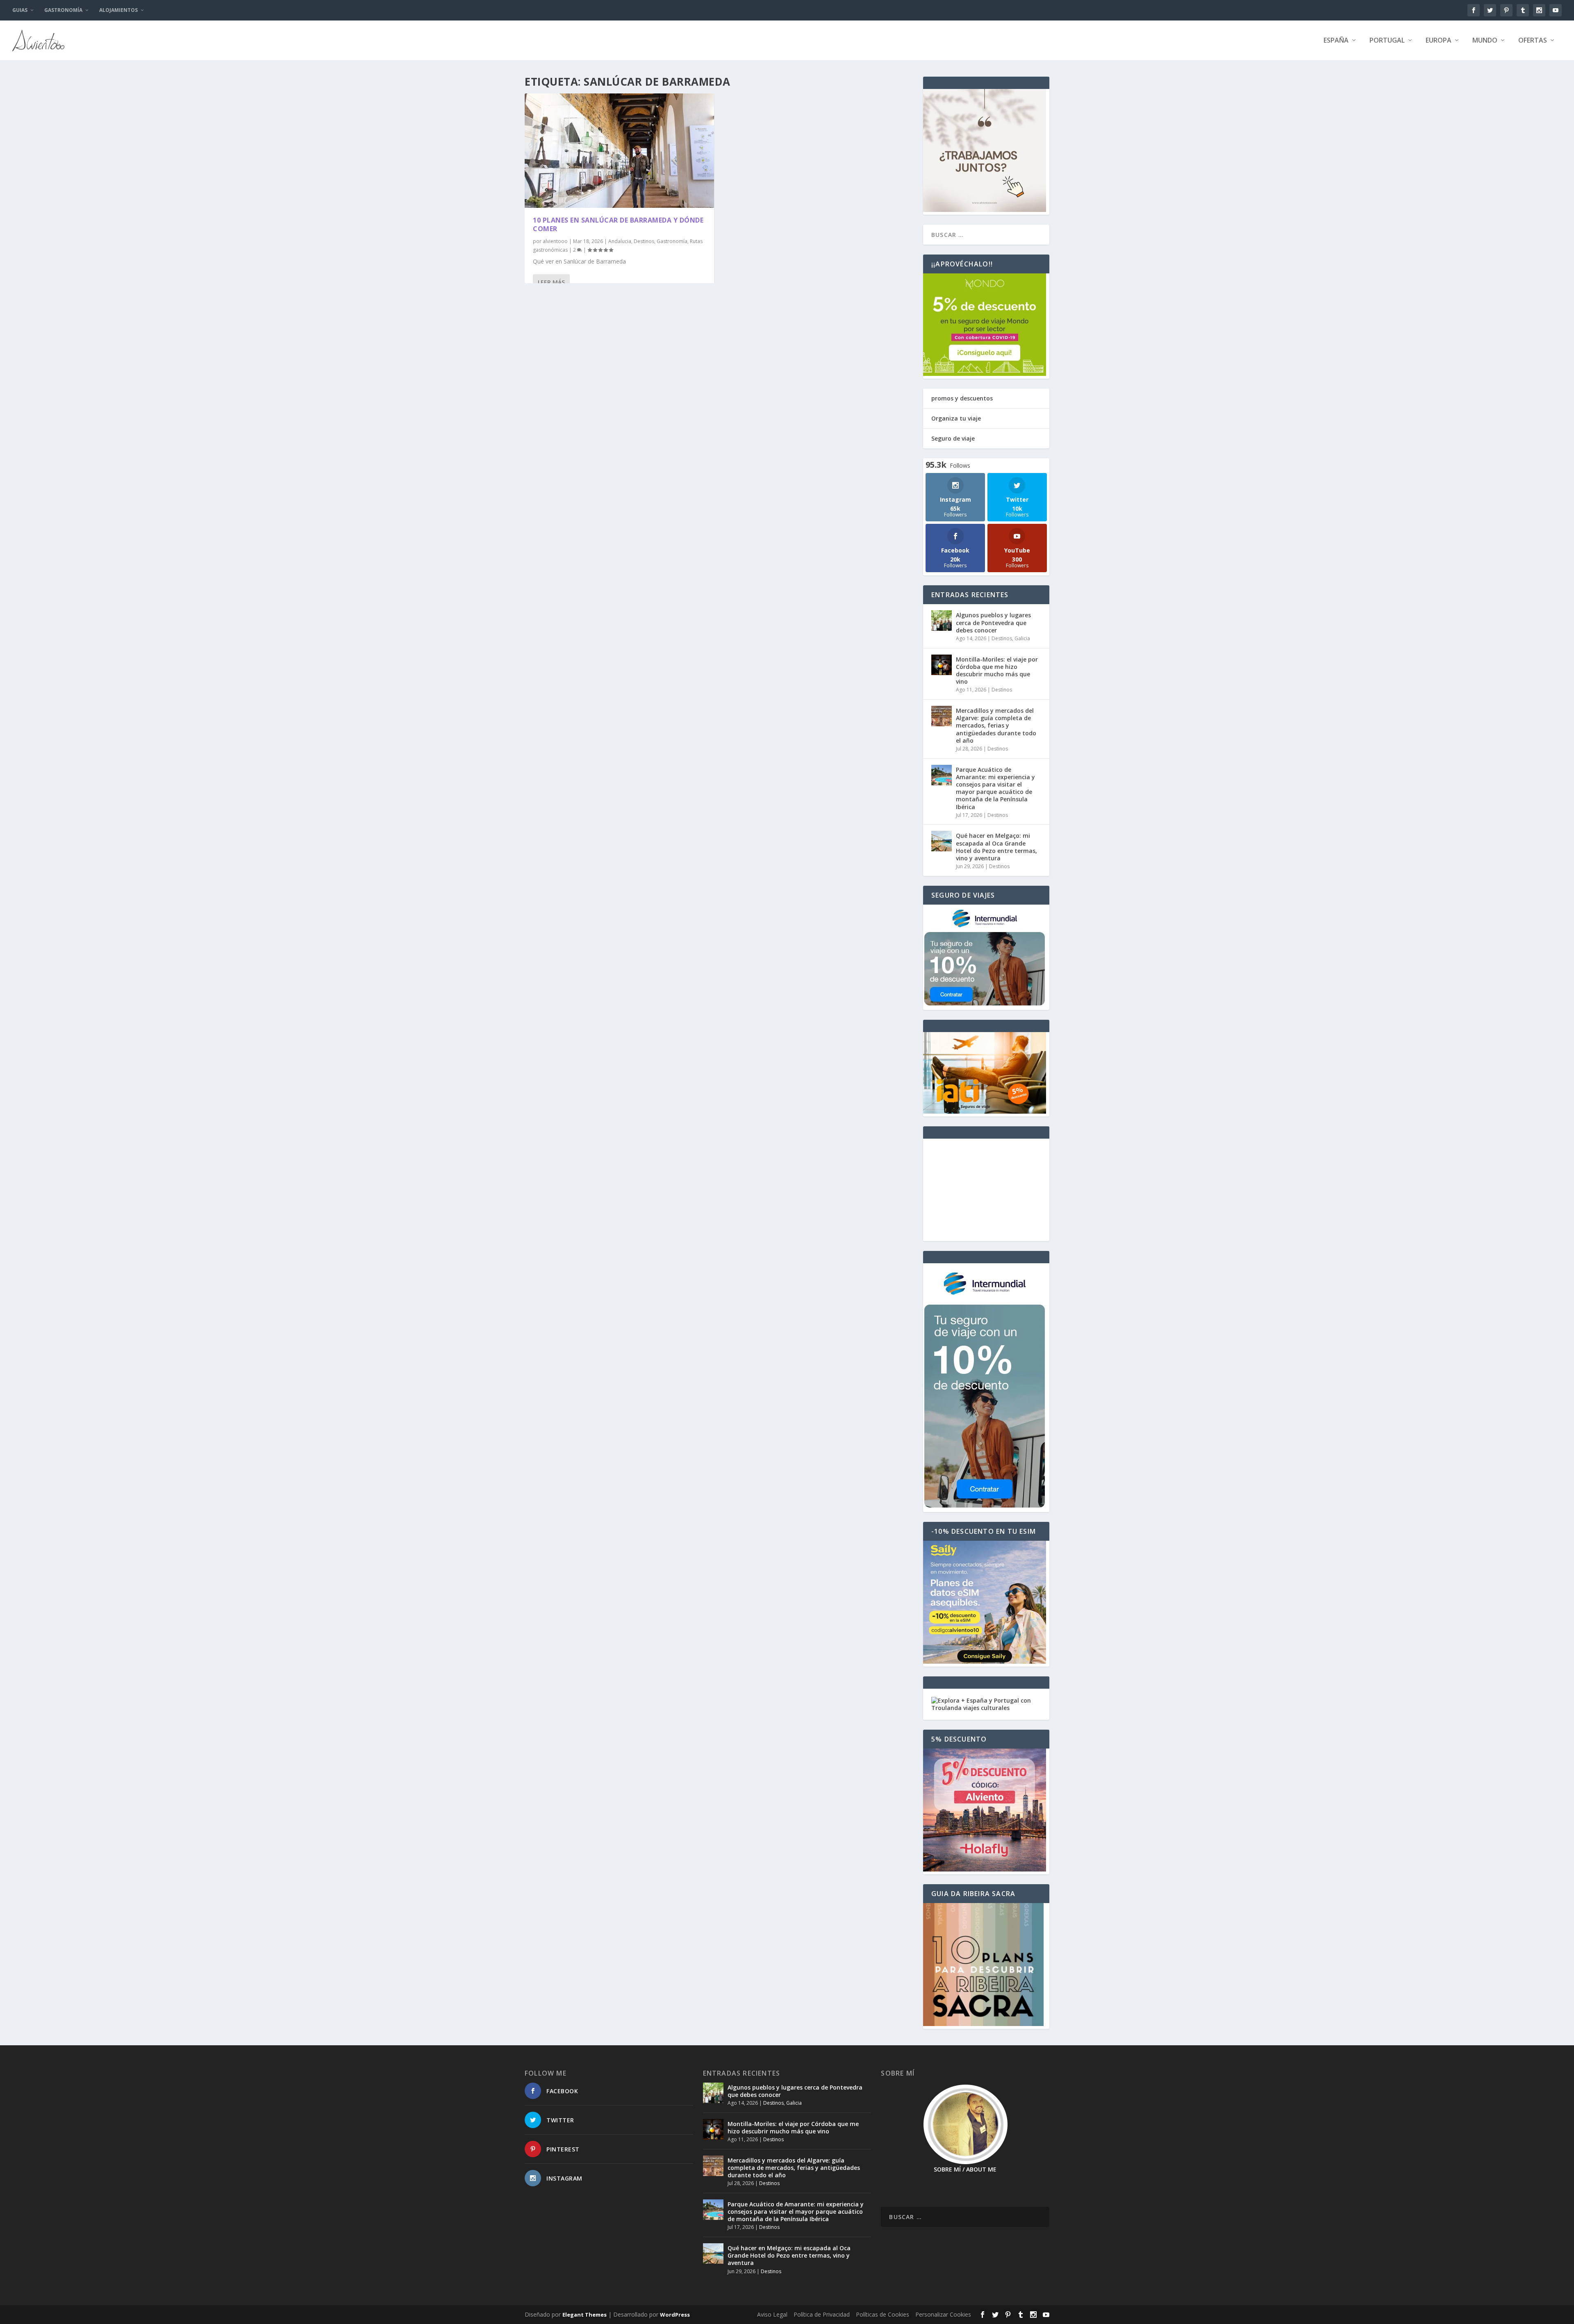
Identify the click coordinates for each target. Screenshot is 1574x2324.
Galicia (1022, 638)
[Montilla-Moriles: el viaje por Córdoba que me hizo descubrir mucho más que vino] (942, 665)
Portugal (1387, 41)
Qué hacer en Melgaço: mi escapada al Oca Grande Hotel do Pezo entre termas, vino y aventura (996, 847)
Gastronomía (63, 10)
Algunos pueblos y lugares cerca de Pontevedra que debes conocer (993, 622)
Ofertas (1533, 41)
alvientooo (555, 241)
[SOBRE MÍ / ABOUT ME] (965, 2125)
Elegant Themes (585, 2315)
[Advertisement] (986, 1190)
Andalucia (620, 241)
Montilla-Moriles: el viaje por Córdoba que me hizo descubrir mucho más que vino (997, 671)
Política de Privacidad (822, 2314)
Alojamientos (118, 10)
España (1336, 41)
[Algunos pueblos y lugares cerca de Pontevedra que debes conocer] (942, 621)
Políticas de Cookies (883, 2314)
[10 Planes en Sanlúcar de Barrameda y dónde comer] (619, 151)
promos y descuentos (962, 398)
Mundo (1485, 41)
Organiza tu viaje (956, 418)
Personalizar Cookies (943, 2314)
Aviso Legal (772, 2314)
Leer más (551, 282)
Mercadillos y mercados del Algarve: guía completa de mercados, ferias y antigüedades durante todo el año (996, 725)
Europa (1439, 41)
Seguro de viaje (953, 438)
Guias (20, 10)
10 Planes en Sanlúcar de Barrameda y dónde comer (618, 224)
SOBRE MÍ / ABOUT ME (965, 2169)
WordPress (675, 2315)
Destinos (644, 241)
